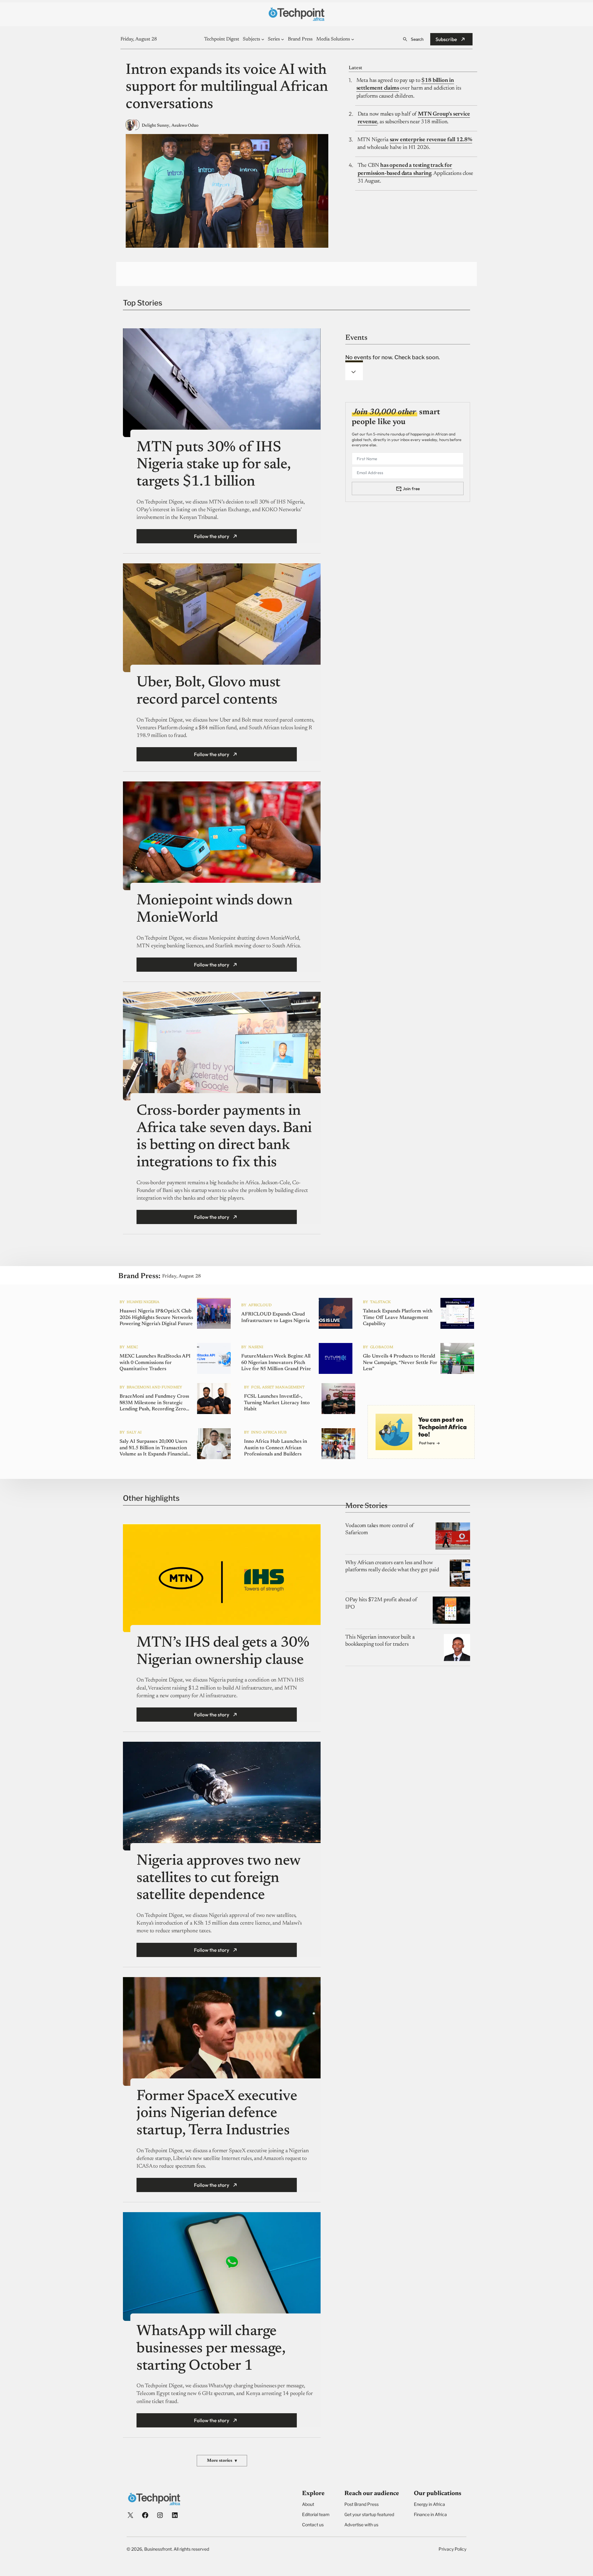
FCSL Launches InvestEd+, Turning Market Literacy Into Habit (277, 1403)
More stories (222, 2461)
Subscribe (446, 39)
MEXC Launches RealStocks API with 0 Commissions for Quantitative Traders (155, 1363)
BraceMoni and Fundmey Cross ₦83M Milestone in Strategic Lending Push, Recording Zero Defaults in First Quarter (154, 1403)
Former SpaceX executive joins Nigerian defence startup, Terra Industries (217, 2114)
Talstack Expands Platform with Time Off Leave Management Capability (398, 1318)
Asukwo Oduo (185, 126)
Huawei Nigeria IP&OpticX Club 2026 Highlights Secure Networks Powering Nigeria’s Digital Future (156, 1318)
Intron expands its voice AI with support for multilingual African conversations (227, 88)
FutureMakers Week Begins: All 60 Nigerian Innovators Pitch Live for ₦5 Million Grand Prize (276, 1363)
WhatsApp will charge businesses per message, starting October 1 (211, 2349)
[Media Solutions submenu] (353, 39)
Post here (427, 1443)
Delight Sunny (156, 126)
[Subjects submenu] (263, 39)
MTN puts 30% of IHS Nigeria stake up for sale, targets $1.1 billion (214, 465)
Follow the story (212, 536)
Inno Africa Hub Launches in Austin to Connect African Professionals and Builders (275, 1448)
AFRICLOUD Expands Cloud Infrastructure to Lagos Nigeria (275, 1317)
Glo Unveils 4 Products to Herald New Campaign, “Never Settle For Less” (400, 1363)
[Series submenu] (283, 39)
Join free (411, 489)
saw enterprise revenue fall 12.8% (431, 140)
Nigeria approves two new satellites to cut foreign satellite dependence (218, 1878)
